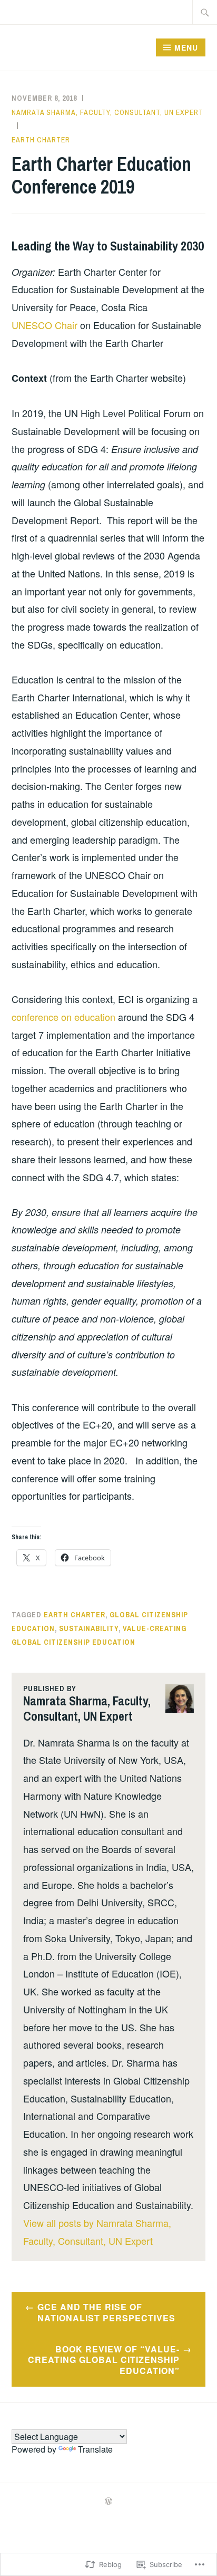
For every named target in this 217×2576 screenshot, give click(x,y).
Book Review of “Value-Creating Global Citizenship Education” (104, 2360)
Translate (95, 2449)
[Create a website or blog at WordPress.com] (108, 2502)
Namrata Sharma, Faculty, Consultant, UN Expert (107, 112)
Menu (186, 47)
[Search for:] (205, 12)
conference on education (63, 1017)
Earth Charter (41, 140)
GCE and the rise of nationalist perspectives (106, 2312)
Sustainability (89, 1628)
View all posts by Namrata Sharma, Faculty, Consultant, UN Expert (97, 2232)
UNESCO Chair (45, 325)
